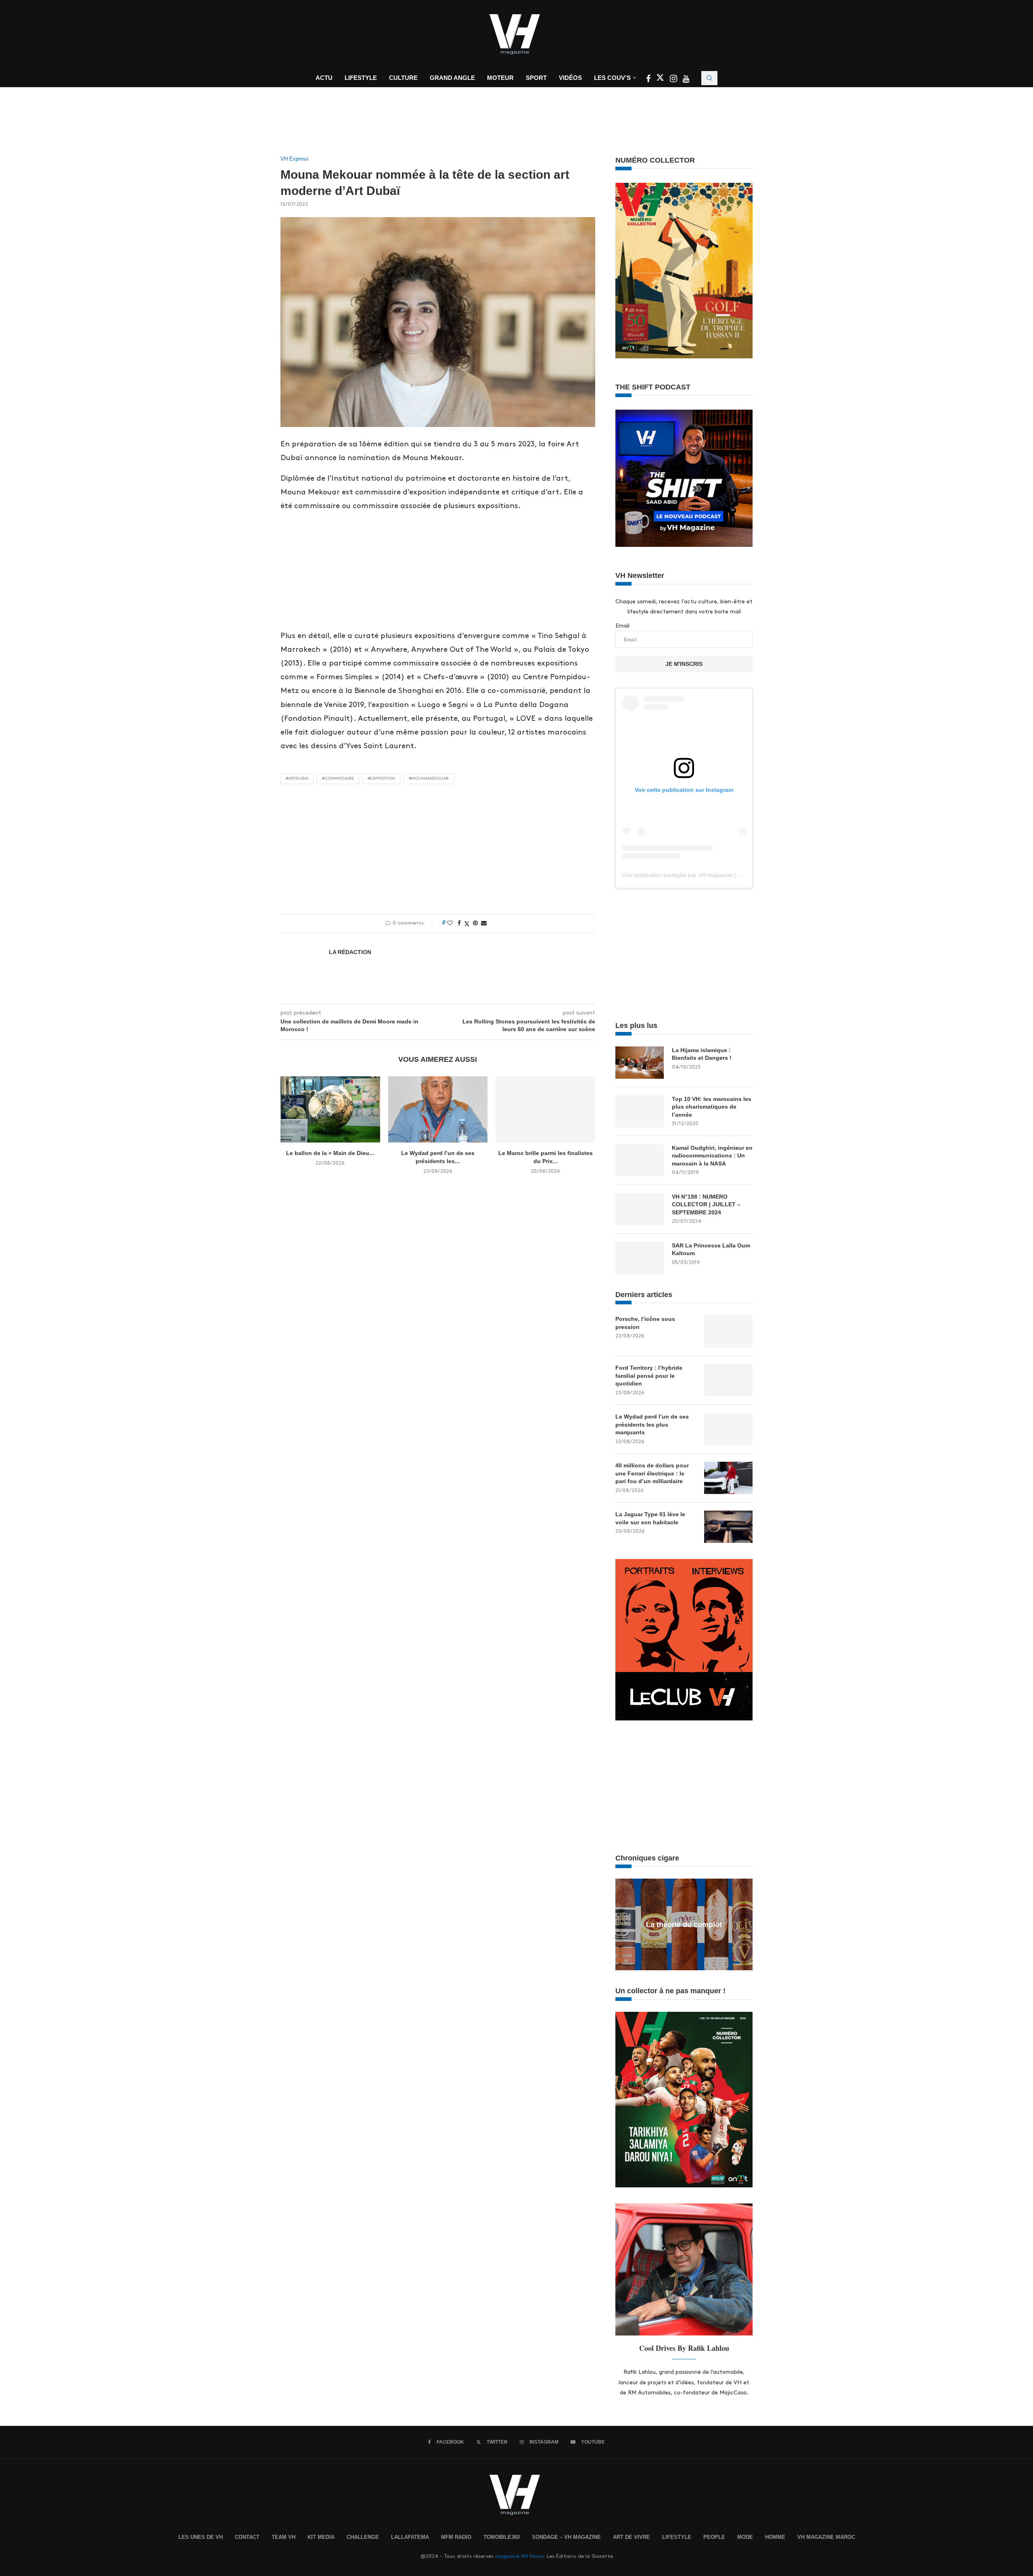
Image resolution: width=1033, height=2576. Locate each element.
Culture (403, 78)
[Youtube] (686, 80)
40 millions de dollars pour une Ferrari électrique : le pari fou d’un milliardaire (652, 1473)
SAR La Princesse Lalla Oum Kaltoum (711, 1249)
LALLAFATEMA (410, 2537)
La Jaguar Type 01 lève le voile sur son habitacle (650, 1518)
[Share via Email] (484, 923)
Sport (536, 78)
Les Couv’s (612, 78)
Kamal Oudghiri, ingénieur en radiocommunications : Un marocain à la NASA (712, 1156)
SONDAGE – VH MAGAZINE (566, 2537)
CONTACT (247, 2537)
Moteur (500, 78)
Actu (324, 78)
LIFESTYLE (677, 2537)
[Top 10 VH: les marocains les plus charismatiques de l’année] (640, 1111)
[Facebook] (649, 80)
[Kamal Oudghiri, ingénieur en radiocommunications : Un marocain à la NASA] (640, 1160)
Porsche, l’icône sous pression (645, 1323)
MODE (745, 2537)
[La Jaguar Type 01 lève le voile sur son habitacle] (728, 1527)
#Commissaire (338, 778)
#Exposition (381, 778)
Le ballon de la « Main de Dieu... (330, 1153)
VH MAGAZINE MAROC (826, 2537)
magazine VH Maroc (520, 2556)
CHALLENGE (363, 2537)
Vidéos (570, 78)
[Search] (709, 78)
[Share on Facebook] (459, 923)
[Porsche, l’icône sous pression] (728, 1331)
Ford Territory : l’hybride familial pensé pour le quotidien (649, 1376)
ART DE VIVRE (632, 2537)
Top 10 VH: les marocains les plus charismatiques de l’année (712, 1107)
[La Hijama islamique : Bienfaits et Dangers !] (640, 1063)
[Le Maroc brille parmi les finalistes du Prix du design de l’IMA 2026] (545, 1109)
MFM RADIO (456, 2537)
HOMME (775, 2537)
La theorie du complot (684, 1925)
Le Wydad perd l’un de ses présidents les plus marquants (652, 1424)
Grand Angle (452, 78)
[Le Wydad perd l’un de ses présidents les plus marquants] (438, 1109)
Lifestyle (361, 78)
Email (622, 626)
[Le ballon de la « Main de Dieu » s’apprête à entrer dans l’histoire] (330, 1109)
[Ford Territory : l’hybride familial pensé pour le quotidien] (728, 1380)
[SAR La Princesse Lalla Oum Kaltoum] (640, 1258)
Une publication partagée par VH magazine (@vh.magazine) (699, 875)
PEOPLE (714, 2537)
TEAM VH (283, 2537)
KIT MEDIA (321, 2537)
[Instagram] (674, 80)
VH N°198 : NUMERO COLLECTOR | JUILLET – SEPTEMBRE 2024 (706, 1204)
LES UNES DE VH (201, 2537)
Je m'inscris (684, 664)
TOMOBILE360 (502, 2537)
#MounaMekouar (429, 778)
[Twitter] (661, 80)
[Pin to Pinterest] (475, 923)
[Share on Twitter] (467, 923)
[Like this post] (450, 923)
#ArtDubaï (297, 778)
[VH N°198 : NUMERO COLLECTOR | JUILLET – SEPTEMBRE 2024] (640, 1209)
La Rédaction (350, 952)
